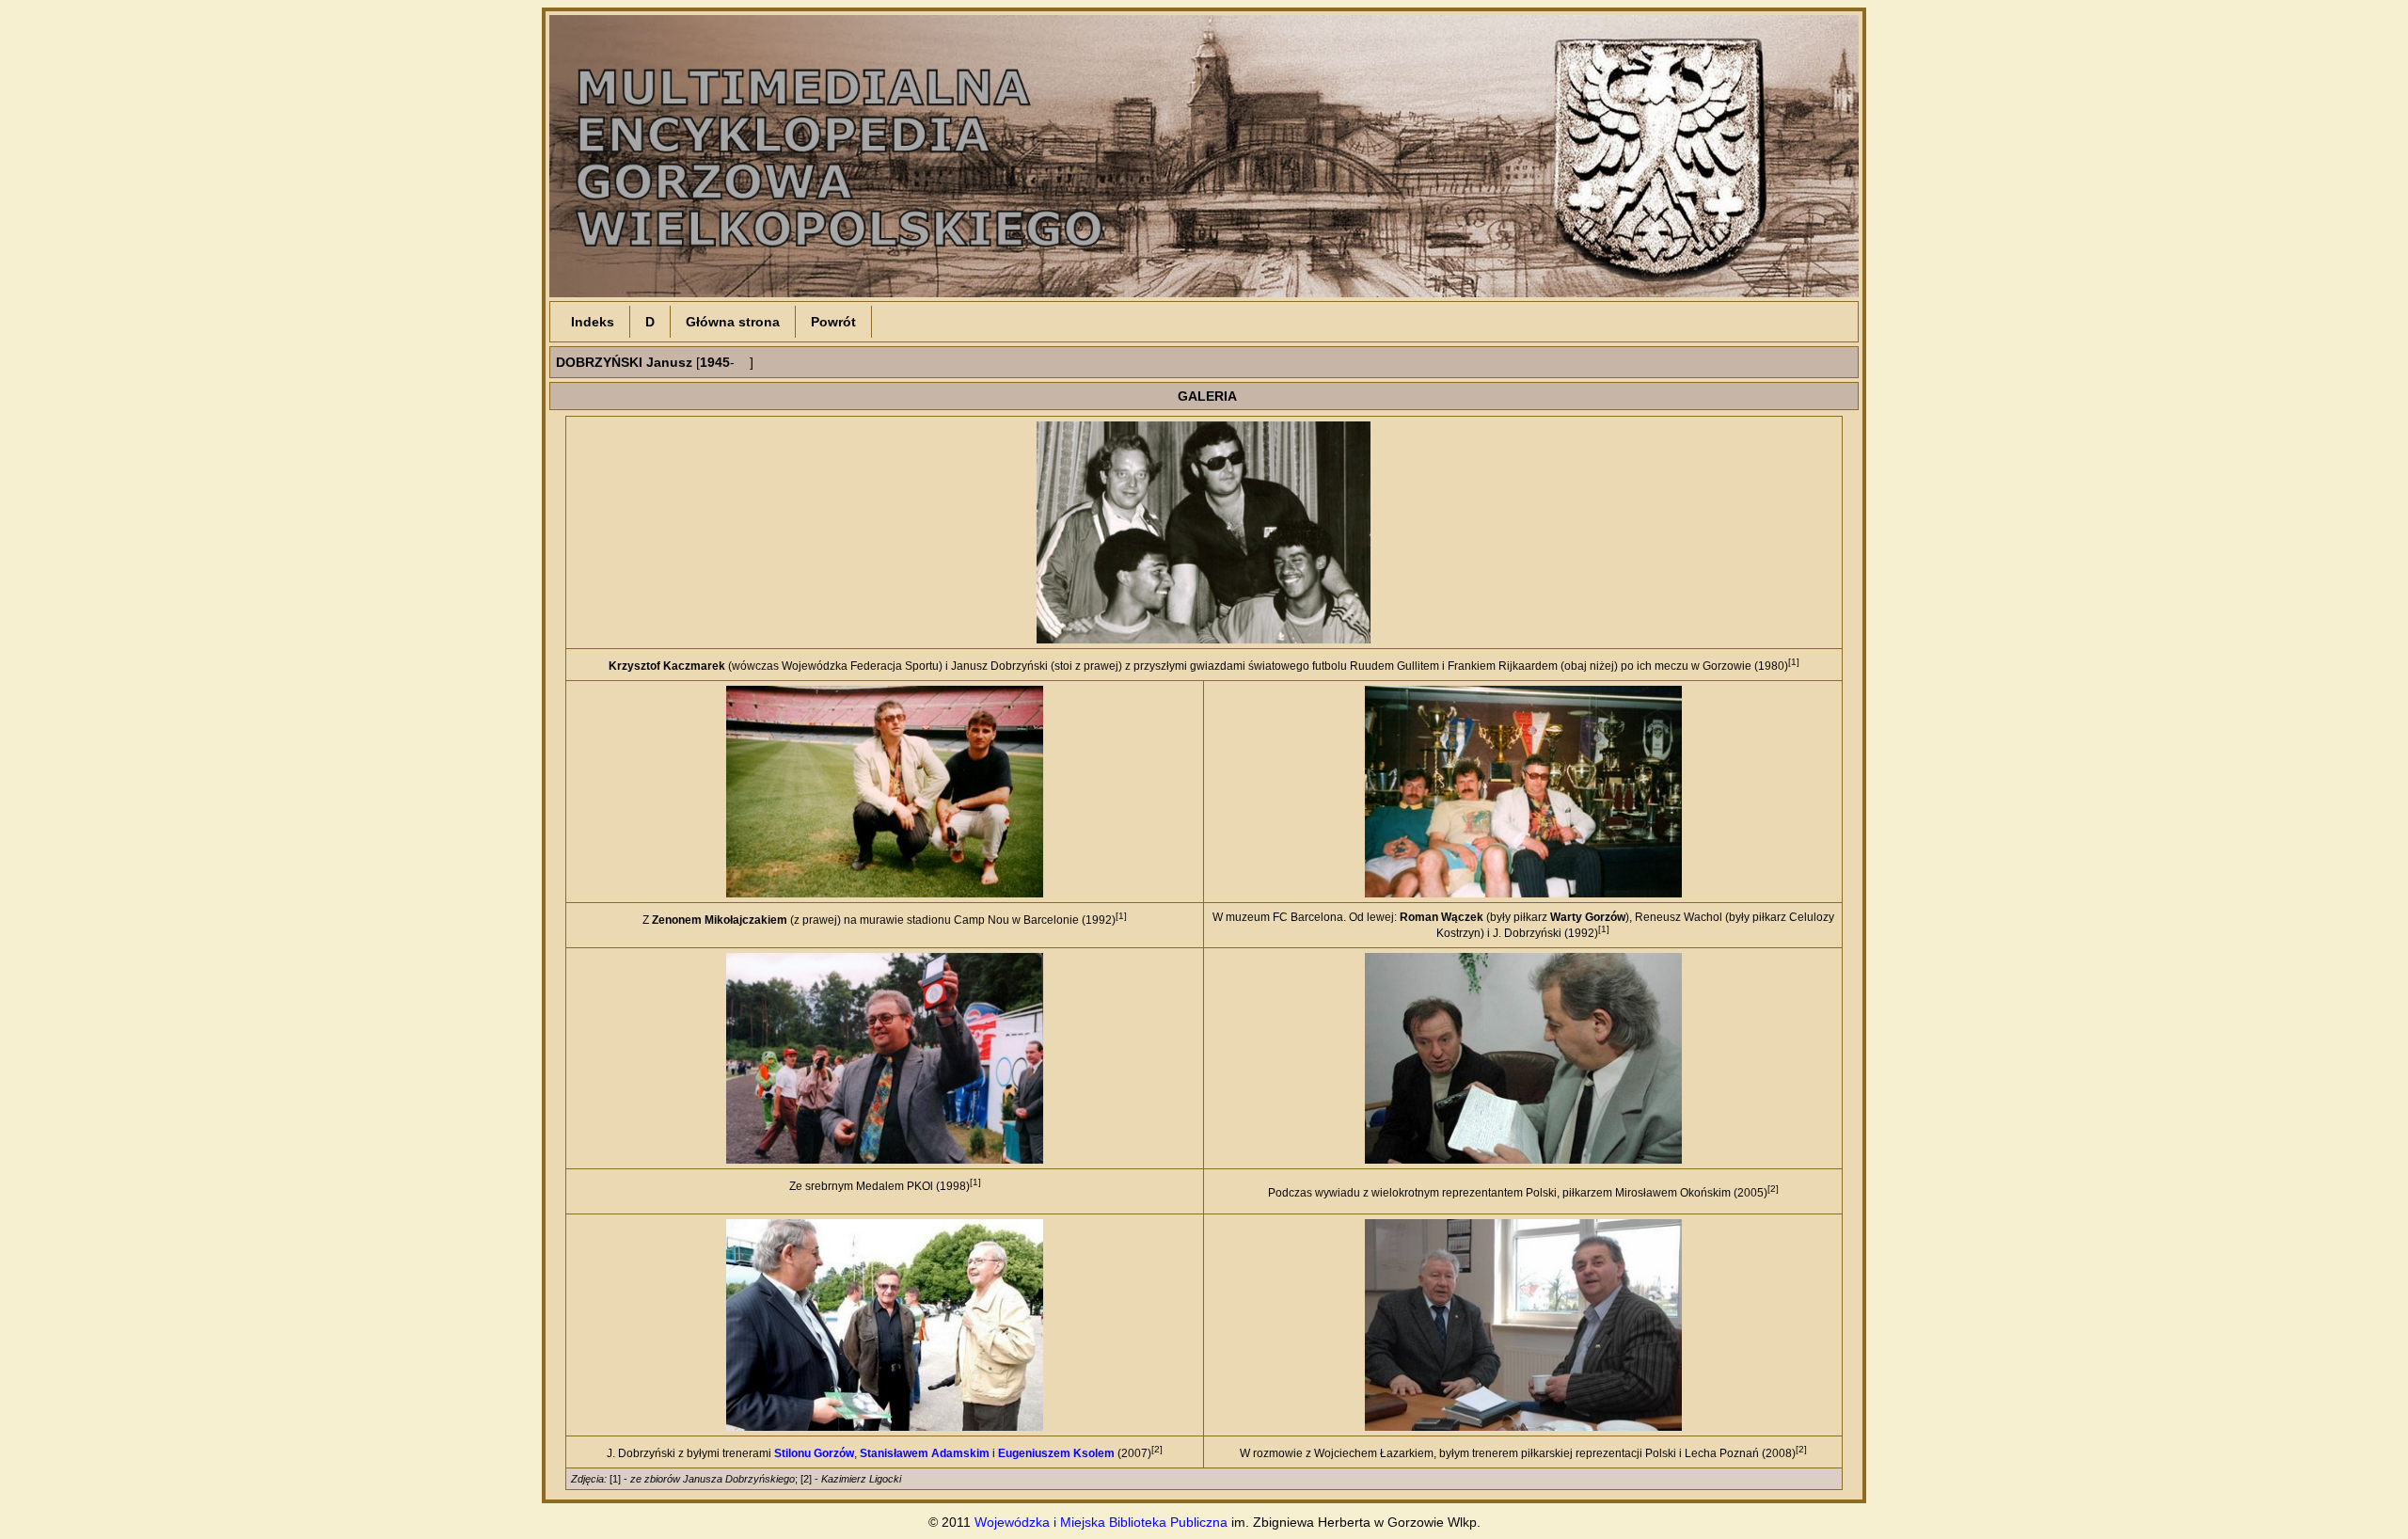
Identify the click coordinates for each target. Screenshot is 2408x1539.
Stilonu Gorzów (814, 1453)
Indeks (593, 322)
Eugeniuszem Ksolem (1056, 1453)
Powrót (833, 322)
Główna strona (733, 322)
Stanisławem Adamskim (925, 1453)
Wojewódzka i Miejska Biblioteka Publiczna (1101, 1522)
